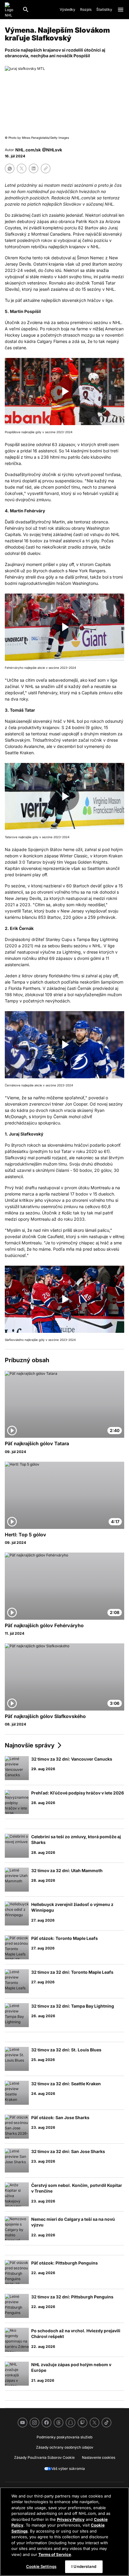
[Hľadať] (26, 10)
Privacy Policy (71, 2519)
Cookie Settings (41, 2566)
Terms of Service (55, 2554)
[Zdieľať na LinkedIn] (34, 168)
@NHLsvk (52, 150)
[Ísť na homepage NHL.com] (11, 10)
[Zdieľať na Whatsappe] (10, 168)
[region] (64, 2532)
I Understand (84, 2566)
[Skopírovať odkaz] (46, 168)
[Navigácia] (121, 10)
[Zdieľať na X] (22, 168)
